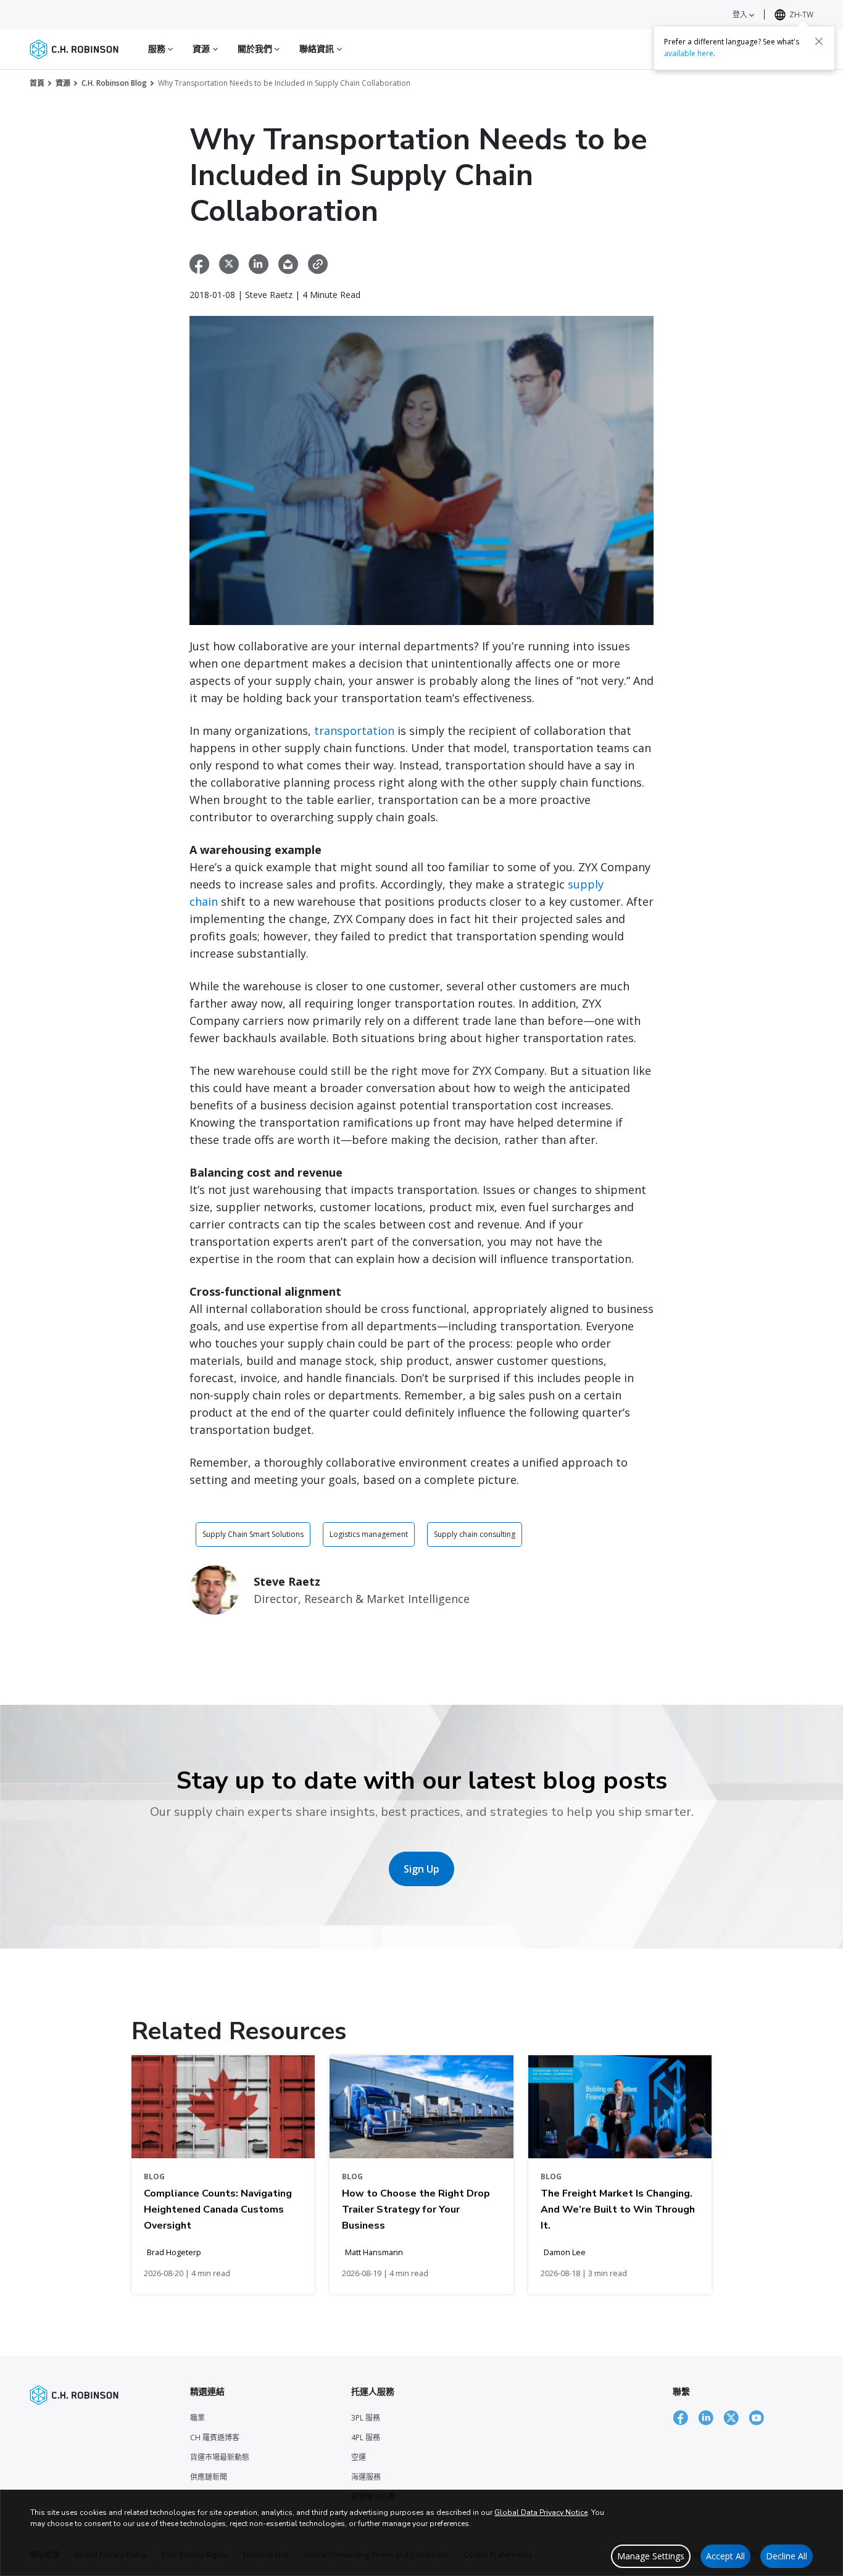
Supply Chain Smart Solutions (253, 1534)
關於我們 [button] (256, 48)
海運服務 (366, 2477)
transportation (356, 731)
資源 (63, 83)
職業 (197, 2418)
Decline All (787, 2556)
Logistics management (369, 1534)
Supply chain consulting (475, 1534)
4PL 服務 (366, 2437)
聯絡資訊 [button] (318, 48)
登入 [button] (741, 14)
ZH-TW (801, 14)
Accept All (725, 2556)
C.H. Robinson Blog (114, 83)
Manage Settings (651, 2556)
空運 (359, 2457)
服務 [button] (158, 48)
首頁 (37, 83)
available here (689, 53)
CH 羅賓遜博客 (215, 2437)
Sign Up (421, 1869)
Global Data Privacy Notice (541, 2512)
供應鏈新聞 (209, 2477)
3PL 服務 (366, 2418)
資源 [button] (202, 48)
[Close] (819, 41)
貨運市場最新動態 (220, 2457)
